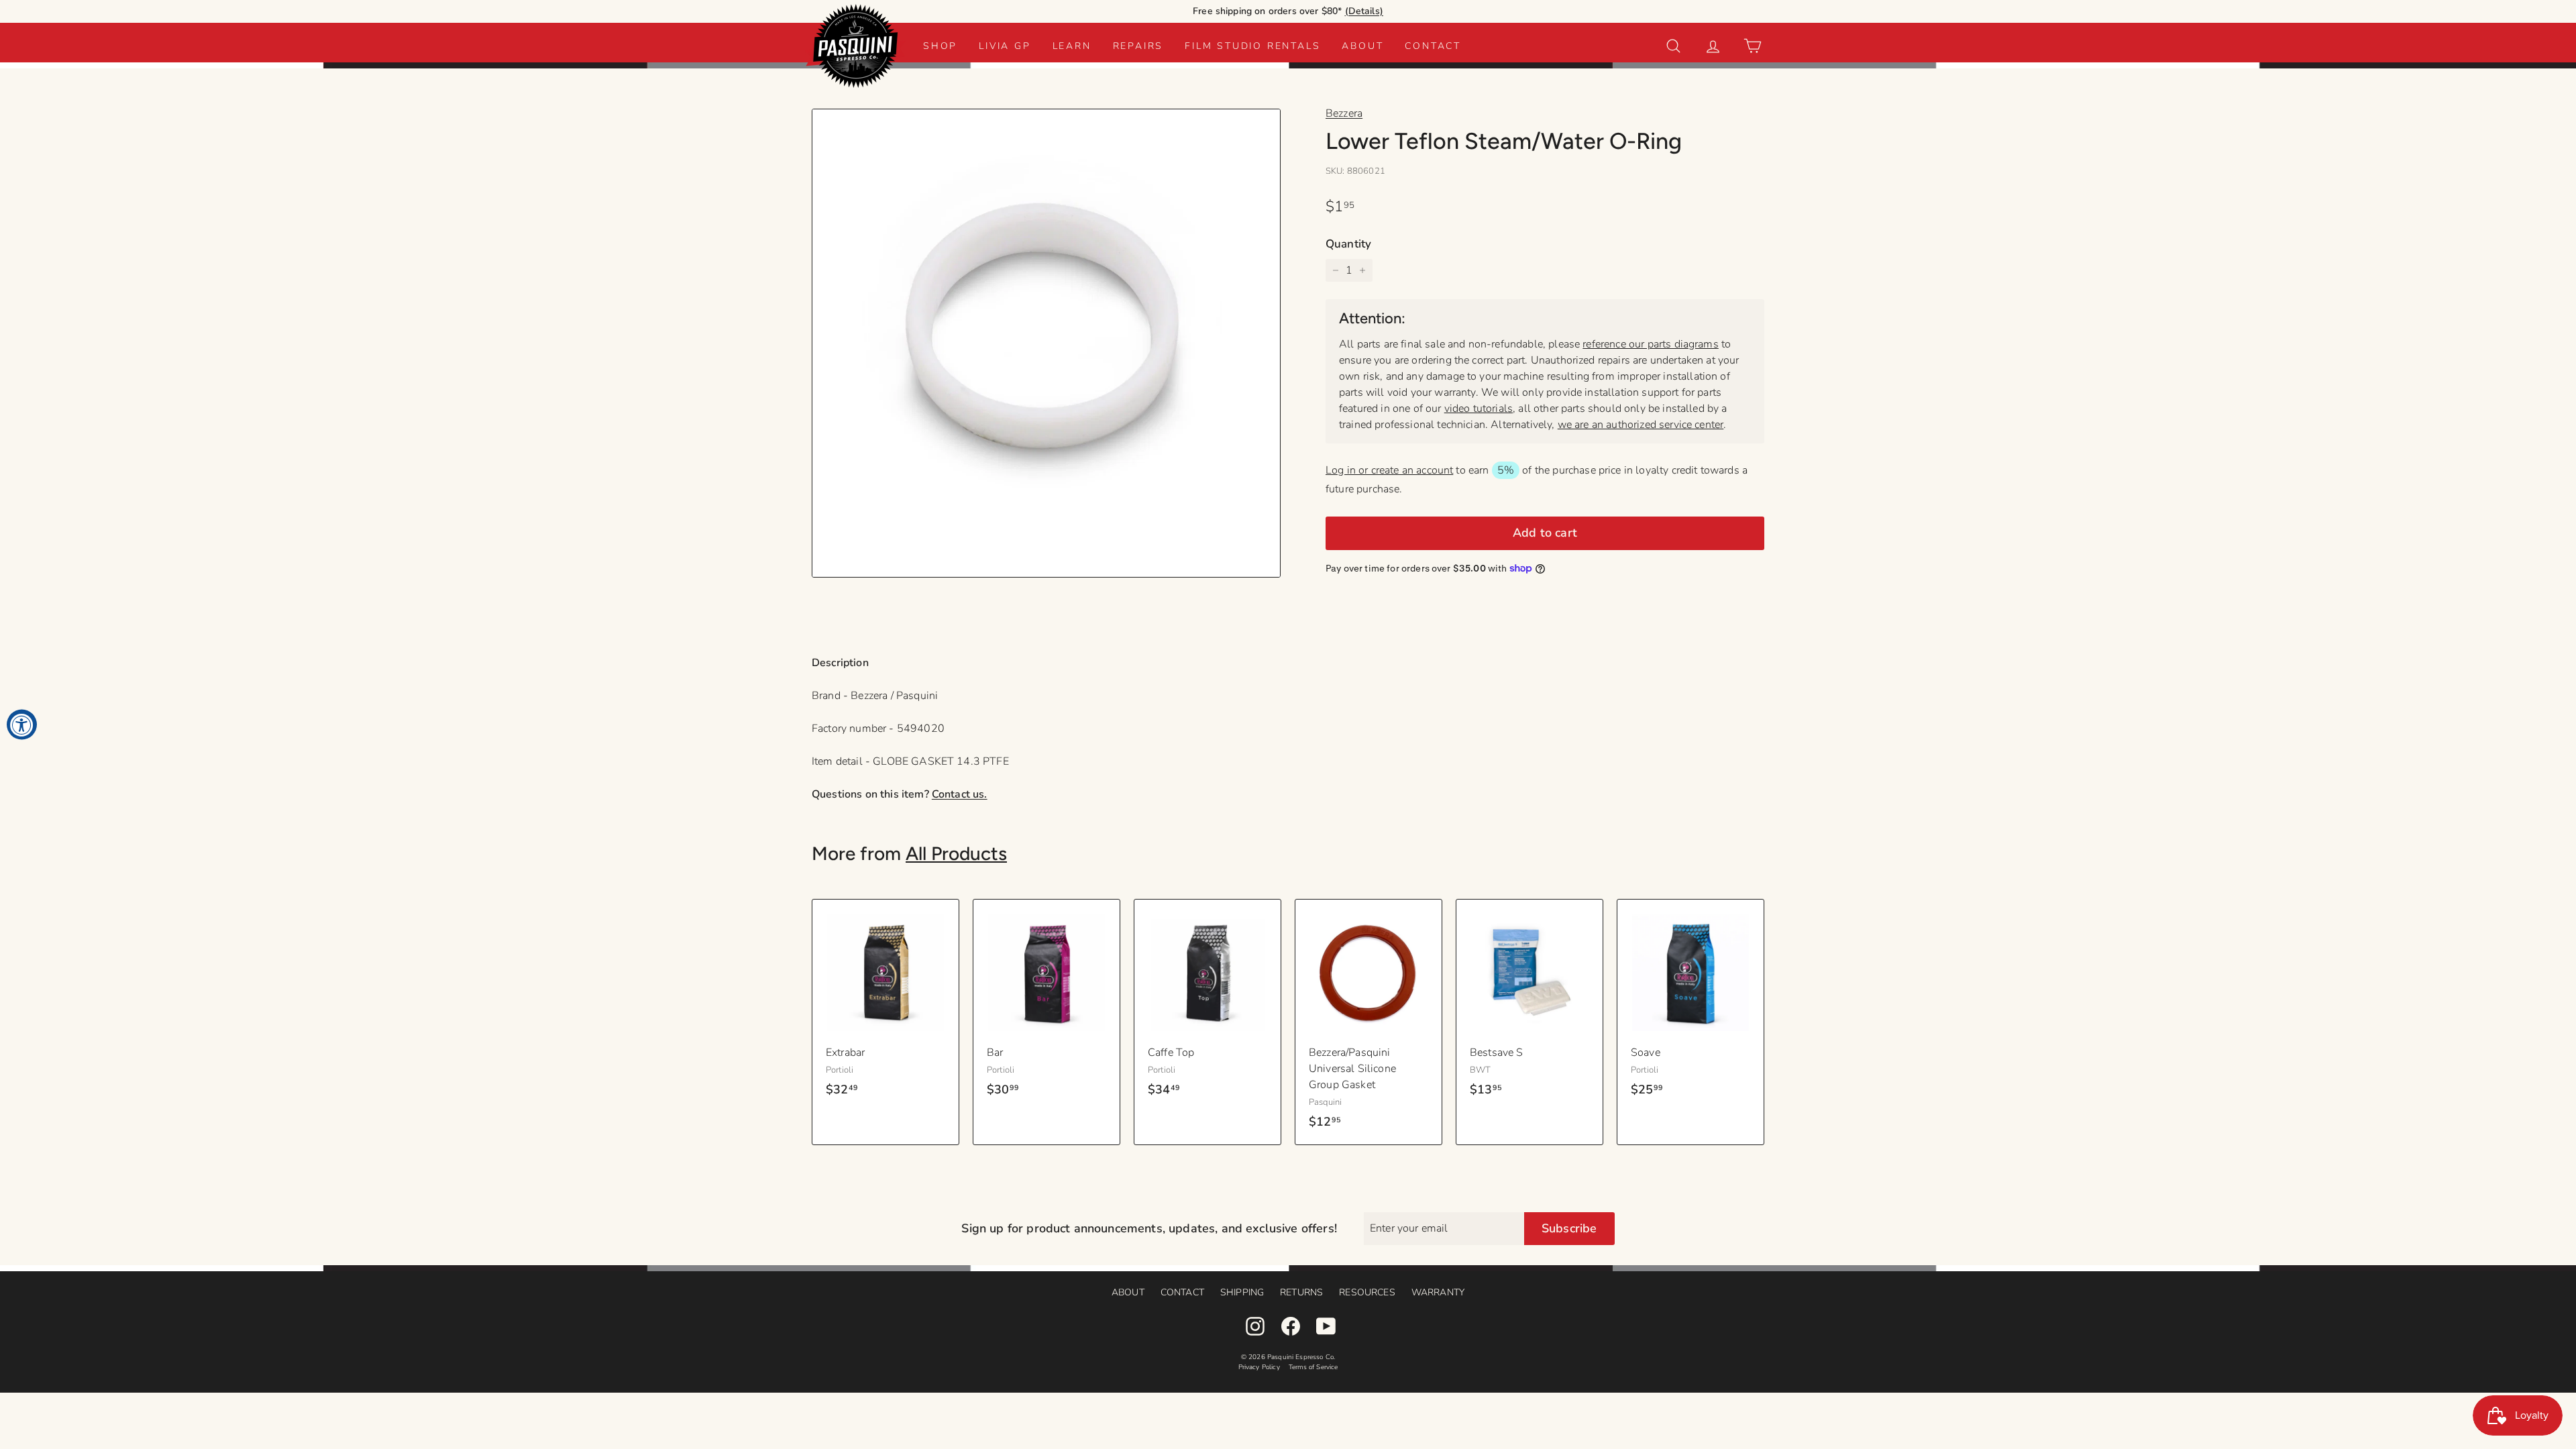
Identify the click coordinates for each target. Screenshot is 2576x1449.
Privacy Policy (1259, 1367)
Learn (1072, 46)
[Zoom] (1046, 343)
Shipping (1242, 1292)
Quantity (1348, 244)
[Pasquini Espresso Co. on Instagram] (1255, 1326)
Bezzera (1344, 113)
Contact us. (960, 794)
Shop (940, 46)
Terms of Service (1313, 1367)
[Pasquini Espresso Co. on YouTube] (1326, 1326)
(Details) (1364, 11)
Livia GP (1005, 46)
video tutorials (1479, 409)
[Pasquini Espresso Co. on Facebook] (1291, 1326)
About (1362, 46)
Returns (1301, 1292)
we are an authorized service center (1641, 425)
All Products (956, 853)
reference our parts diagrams (1650, 344)
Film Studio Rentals (1252, 46)
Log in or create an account (1389, 470)
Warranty (1438, 1292)
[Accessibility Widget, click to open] (22, 725)
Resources (1367, 1292)
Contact (1433, 46)
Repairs (1138, 46)
